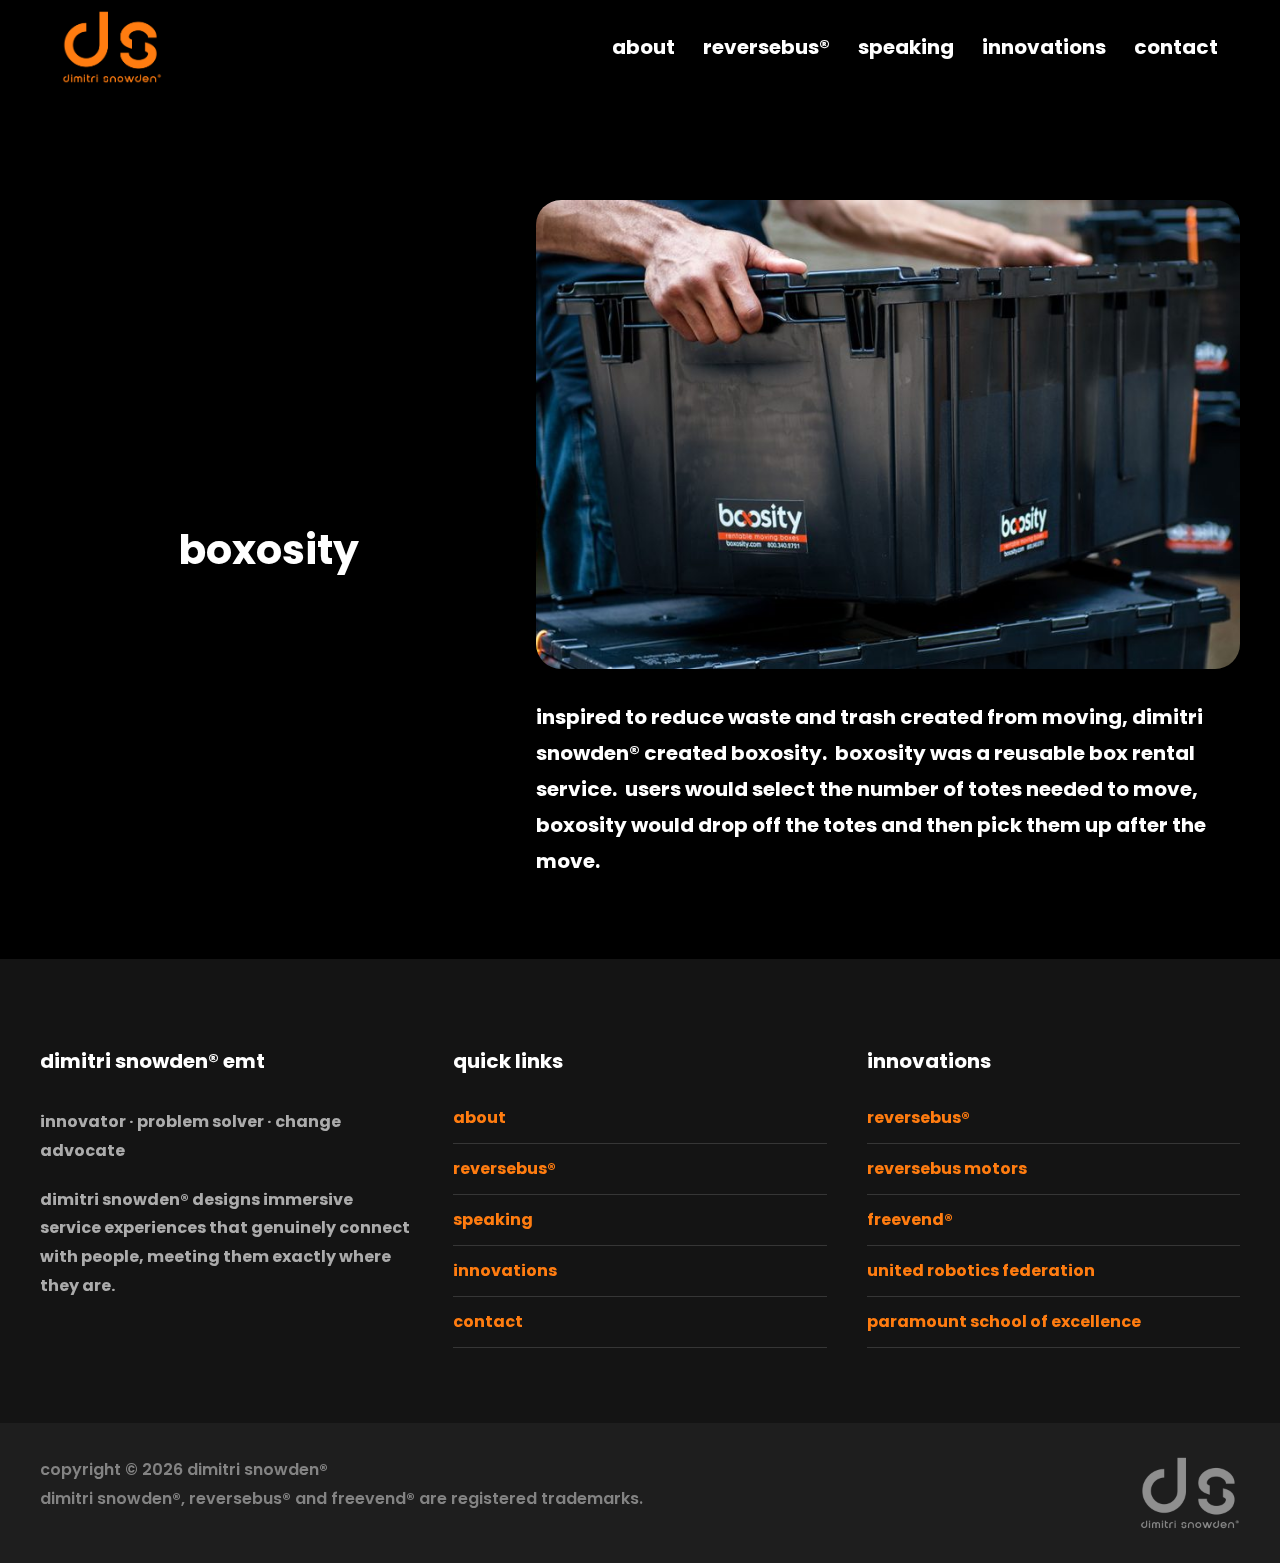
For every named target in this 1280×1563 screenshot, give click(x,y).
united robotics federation (981, 1270)
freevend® (910, 1219)
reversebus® (766, 47)
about (643, 47)
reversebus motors (947, 1168)
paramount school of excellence (1004, 1321)
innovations (1044, 47)
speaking (906, 47)
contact (1176, 47)
